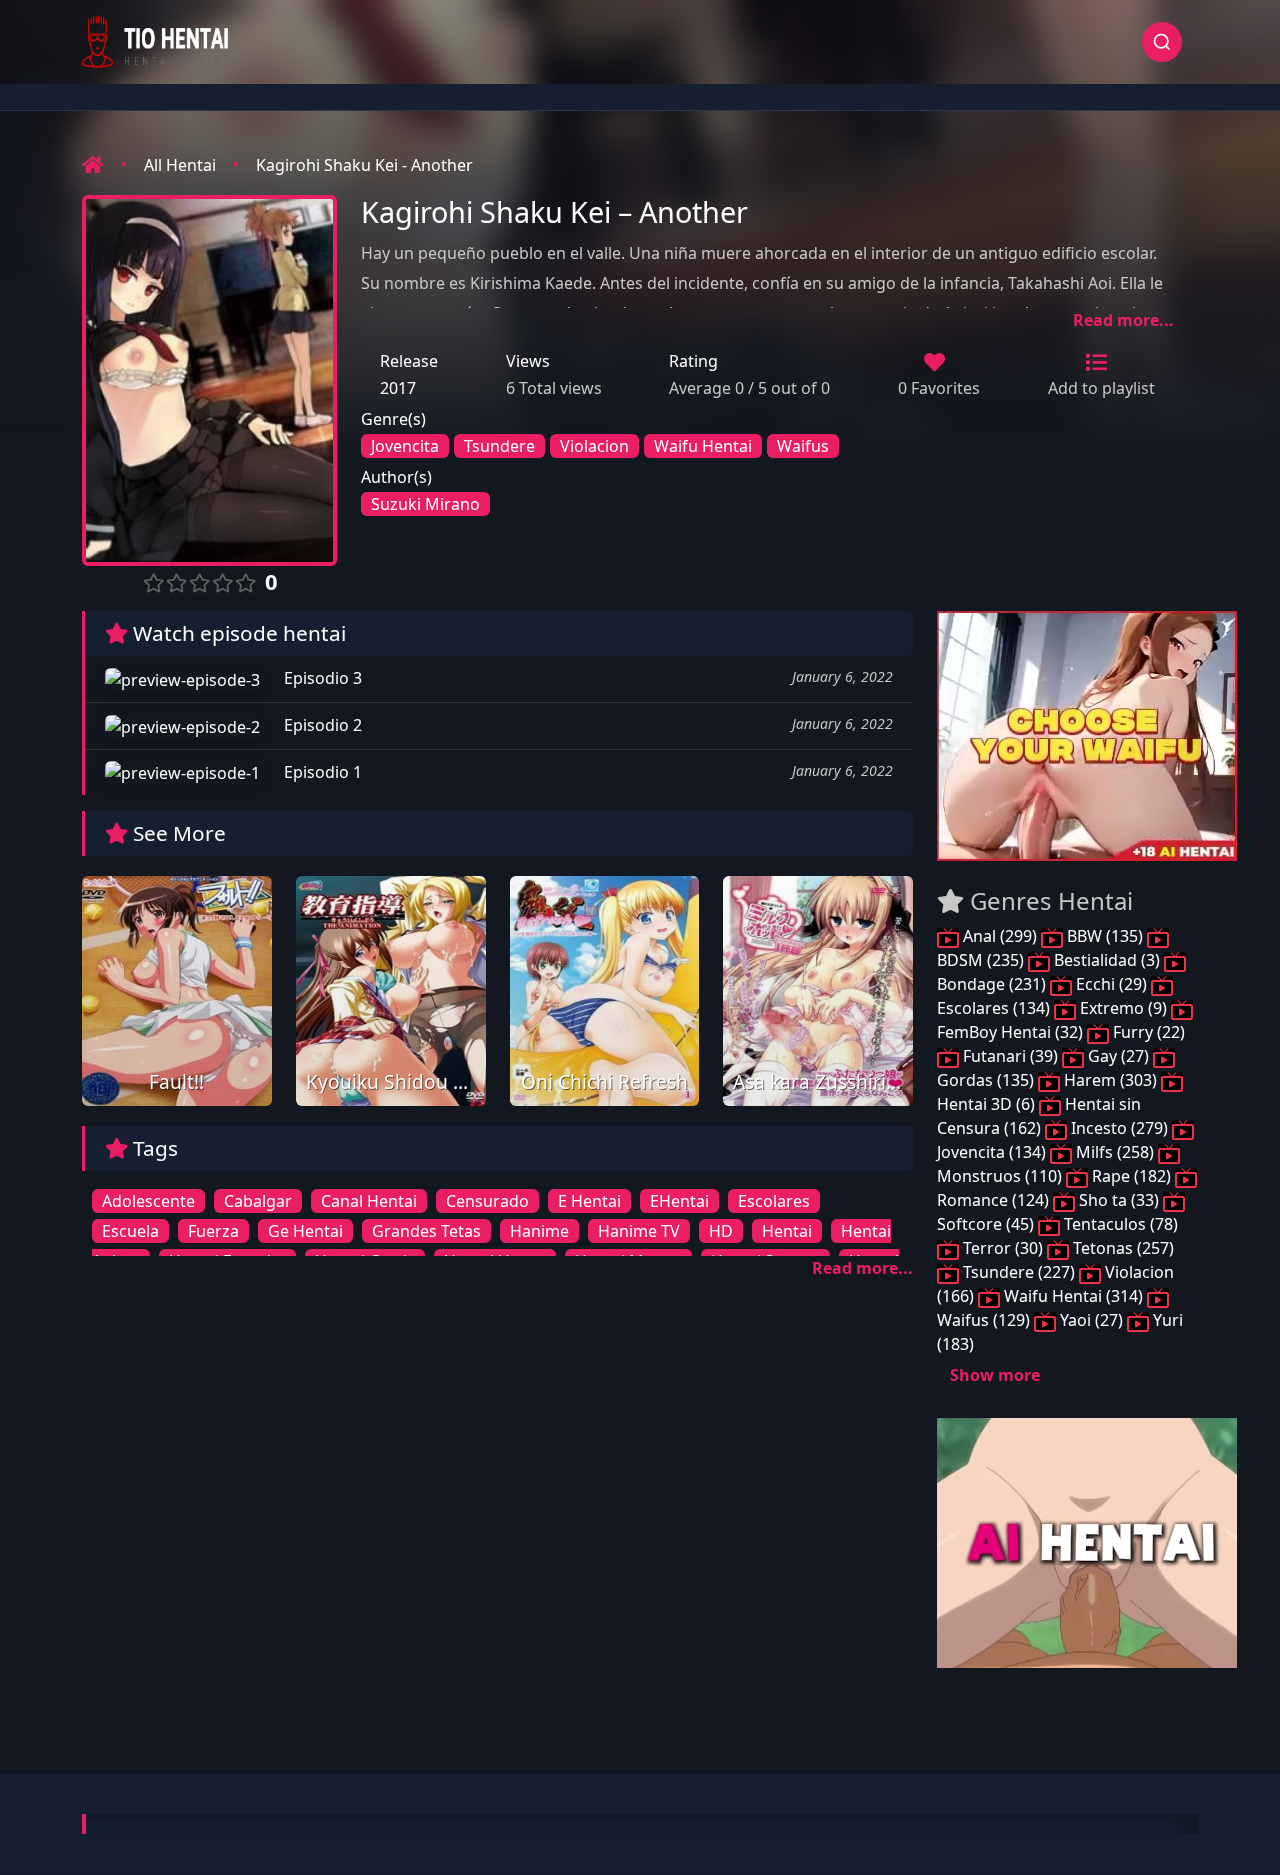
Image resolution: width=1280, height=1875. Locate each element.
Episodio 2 (321, 725)
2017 (398, 388)
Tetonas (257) (1121, 1248)
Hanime (539, 1231)
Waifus (803, 446)
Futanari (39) (1010, 1056)
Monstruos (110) (1001, 1176)
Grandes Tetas (426, 1231)
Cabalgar (258, 1201)
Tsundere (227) (1019, 1272)
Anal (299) (1000, 936)
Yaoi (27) (1091, 1320)
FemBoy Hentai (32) (1012, 1032)
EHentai (679, 1201)
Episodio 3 (321, 678)
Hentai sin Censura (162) (1039, 1116)
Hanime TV (639, 1231)
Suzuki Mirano (425, 504)
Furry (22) (1147, 1032)
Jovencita (405, 446)
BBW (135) (1105, 936)
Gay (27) (1118, 1056)
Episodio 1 (321, 772)
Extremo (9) (1123, 1008)
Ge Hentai (305, 1231)
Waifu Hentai (703, 446)
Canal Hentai (369, 1201)
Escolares (774, 1201)
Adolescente (148, 1201)
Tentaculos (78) (1119, 1224)
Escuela (130, 1231)
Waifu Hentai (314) (1073, 1296)
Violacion (594, 446)
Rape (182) (1131, 1176)
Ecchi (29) (1111, 984)
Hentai (787, 1231)
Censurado (487, 1201)
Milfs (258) (1115, 1152)
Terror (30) (1003, 1248)
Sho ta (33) (1119, 1200)
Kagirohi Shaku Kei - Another (364, 165)
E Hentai (589, 1201)
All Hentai (180, 165)
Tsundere (499, 446)
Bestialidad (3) (1107, 960)
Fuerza (213, 1231)
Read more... (1123, 320)
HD (721, 1231)
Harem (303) (1110, 1080)
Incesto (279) (1119, 1128)
